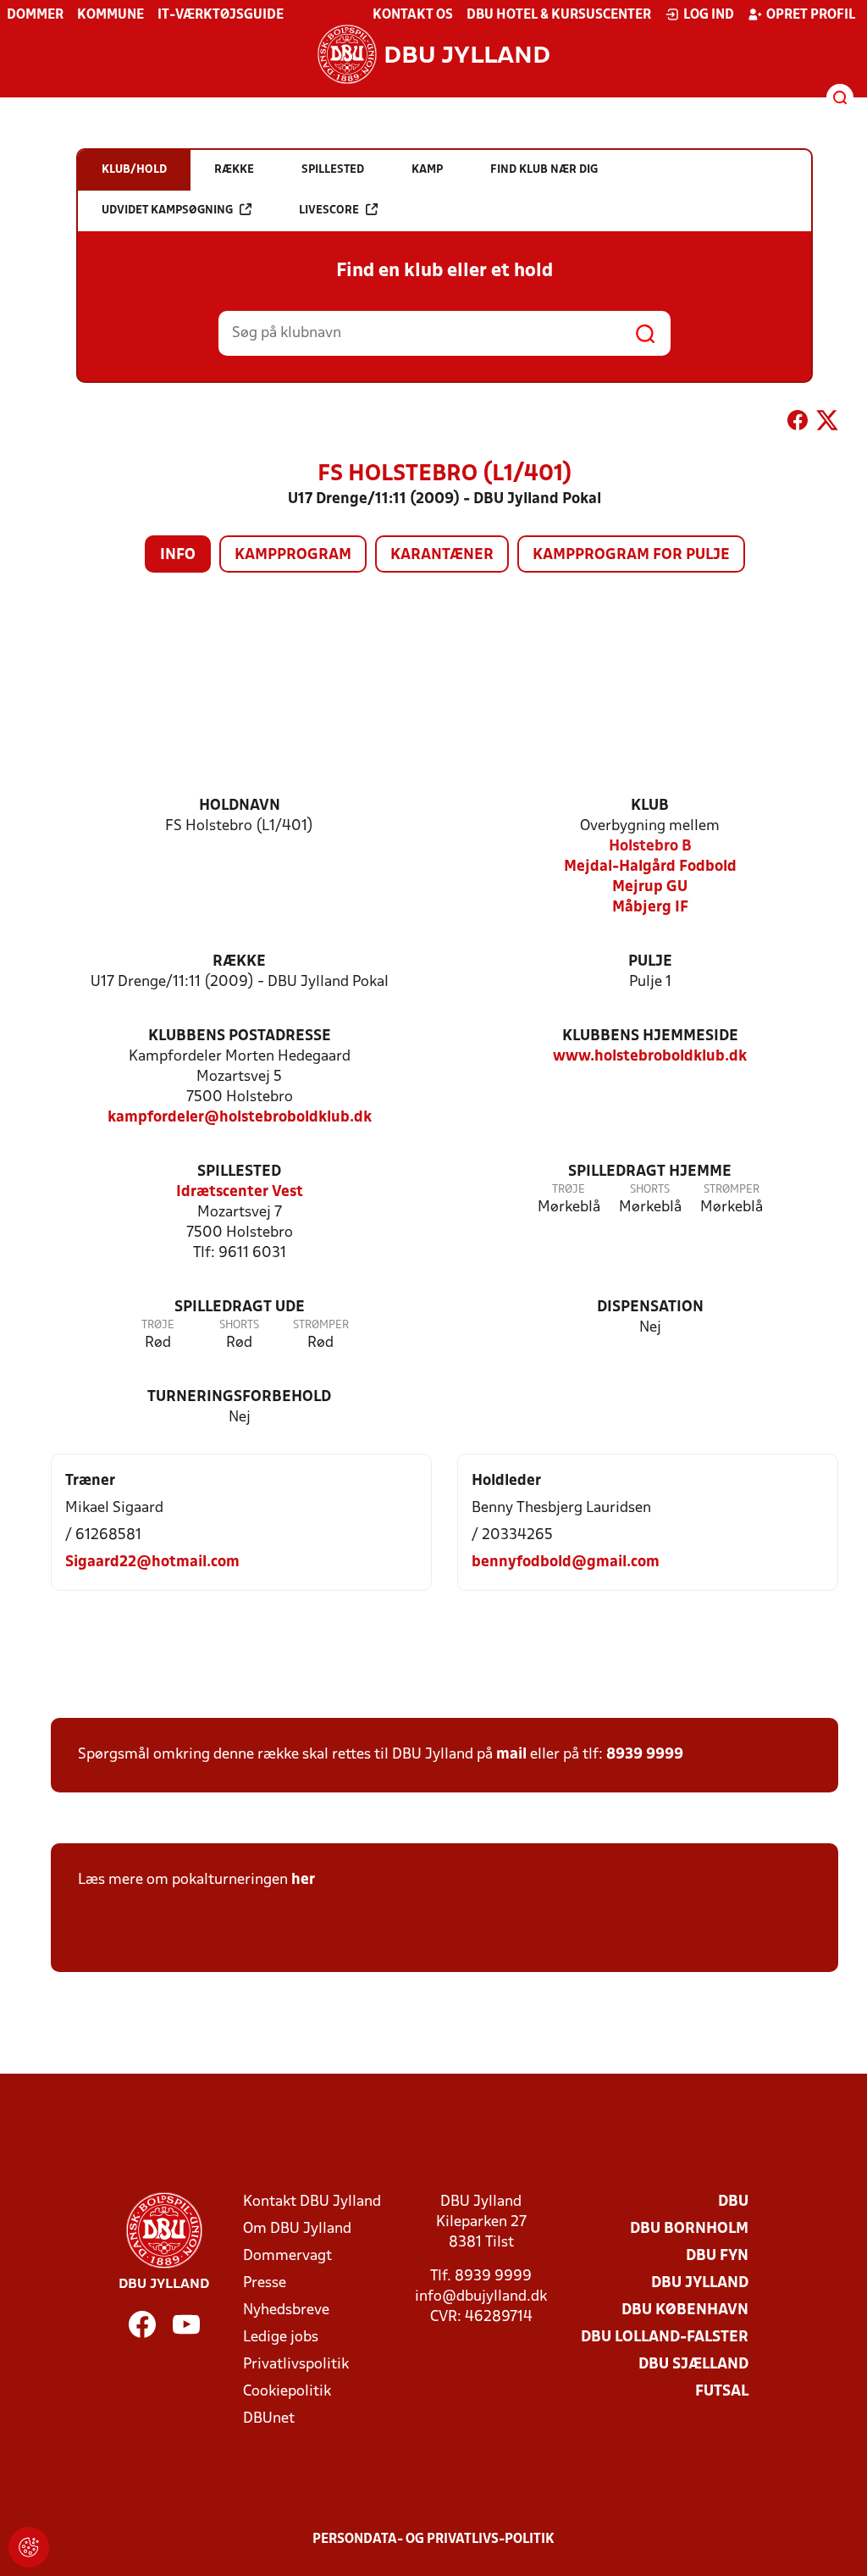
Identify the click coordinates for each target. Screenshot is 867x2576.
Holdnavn (240, 806)
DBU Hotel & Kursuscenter (559, 15)
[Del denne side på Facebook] (798, 424)
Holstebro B (650, 847)
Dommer (35, 15)
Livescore (329, 211)
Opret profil (811, 15)
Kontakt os (413, 15)
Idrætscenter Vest (240, 1192)
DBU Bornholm (689, 2229)
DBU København (685, 2310)
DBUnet (269, 2419)
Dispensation (650, 1307)
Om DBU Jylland (297, 2229)
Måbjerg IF (650, 908)
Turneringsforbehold (239, 1397)
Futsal (722, 2392)
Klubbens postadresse (240, 1036)
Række (239, 962)
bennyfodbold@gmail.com (566, 1562)
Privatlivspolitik (296, 2365)
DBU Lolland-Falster (665, 2338)
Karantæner (442, 555)
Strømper (732, 1190)
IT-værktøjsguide (221, 15)
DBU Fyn (717, 2256)
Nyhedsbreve (286, 2310)
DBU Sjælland (693, 2365)
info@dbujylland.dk (481, 2297)
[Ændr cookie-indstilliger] (29, 2547)
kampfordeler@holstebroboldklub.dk (240, 1118)
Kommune (110, 15)
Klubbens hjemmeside (650, 1036)
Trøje (569, 1190)
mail (511, 1755)
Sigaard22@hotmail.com (152, 1562)
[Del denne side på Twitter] (827, 424)
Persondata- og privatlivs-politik (433, 2540)
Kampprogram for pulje (631, 555)
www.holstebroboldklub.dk (650, 1057)
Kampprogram (293, 555)
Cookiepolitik (287, 2392)
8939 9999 (645, 1755)
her (303, 1880)
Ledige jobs (281, 2338)
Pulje (650, 962)
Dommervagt (287, 2256)
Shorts (650, 1190)
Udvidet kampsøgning (167, 211)
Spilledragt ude (240, 1307)
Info (178, 555)
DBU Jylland (700, 2283)
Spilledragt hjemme (650, 1172)
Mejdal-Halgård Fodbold (650, 867)
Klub (650, 806)
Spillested (239, 1172)
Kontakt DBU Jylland (312, 2202)
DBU (733, 2202)
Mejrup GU (650, 887)
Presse (265, 2283)
